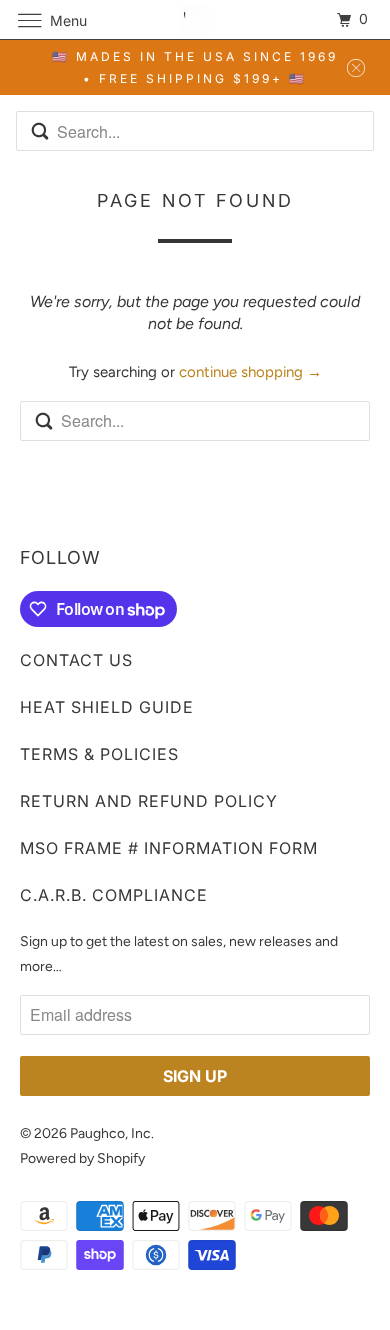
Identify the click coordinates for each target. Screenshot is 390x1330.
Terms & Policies (99, 754)
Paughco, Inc (110, 1133)
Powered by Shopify (82, 1158)
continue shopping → (250, 372)
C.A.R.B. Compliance (114, 895)
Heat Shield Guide (107, 707)
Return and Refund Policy (149, 801)
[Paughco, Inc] (195, 19)
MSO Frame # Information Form (169, 848)
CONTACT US (76, 660)
